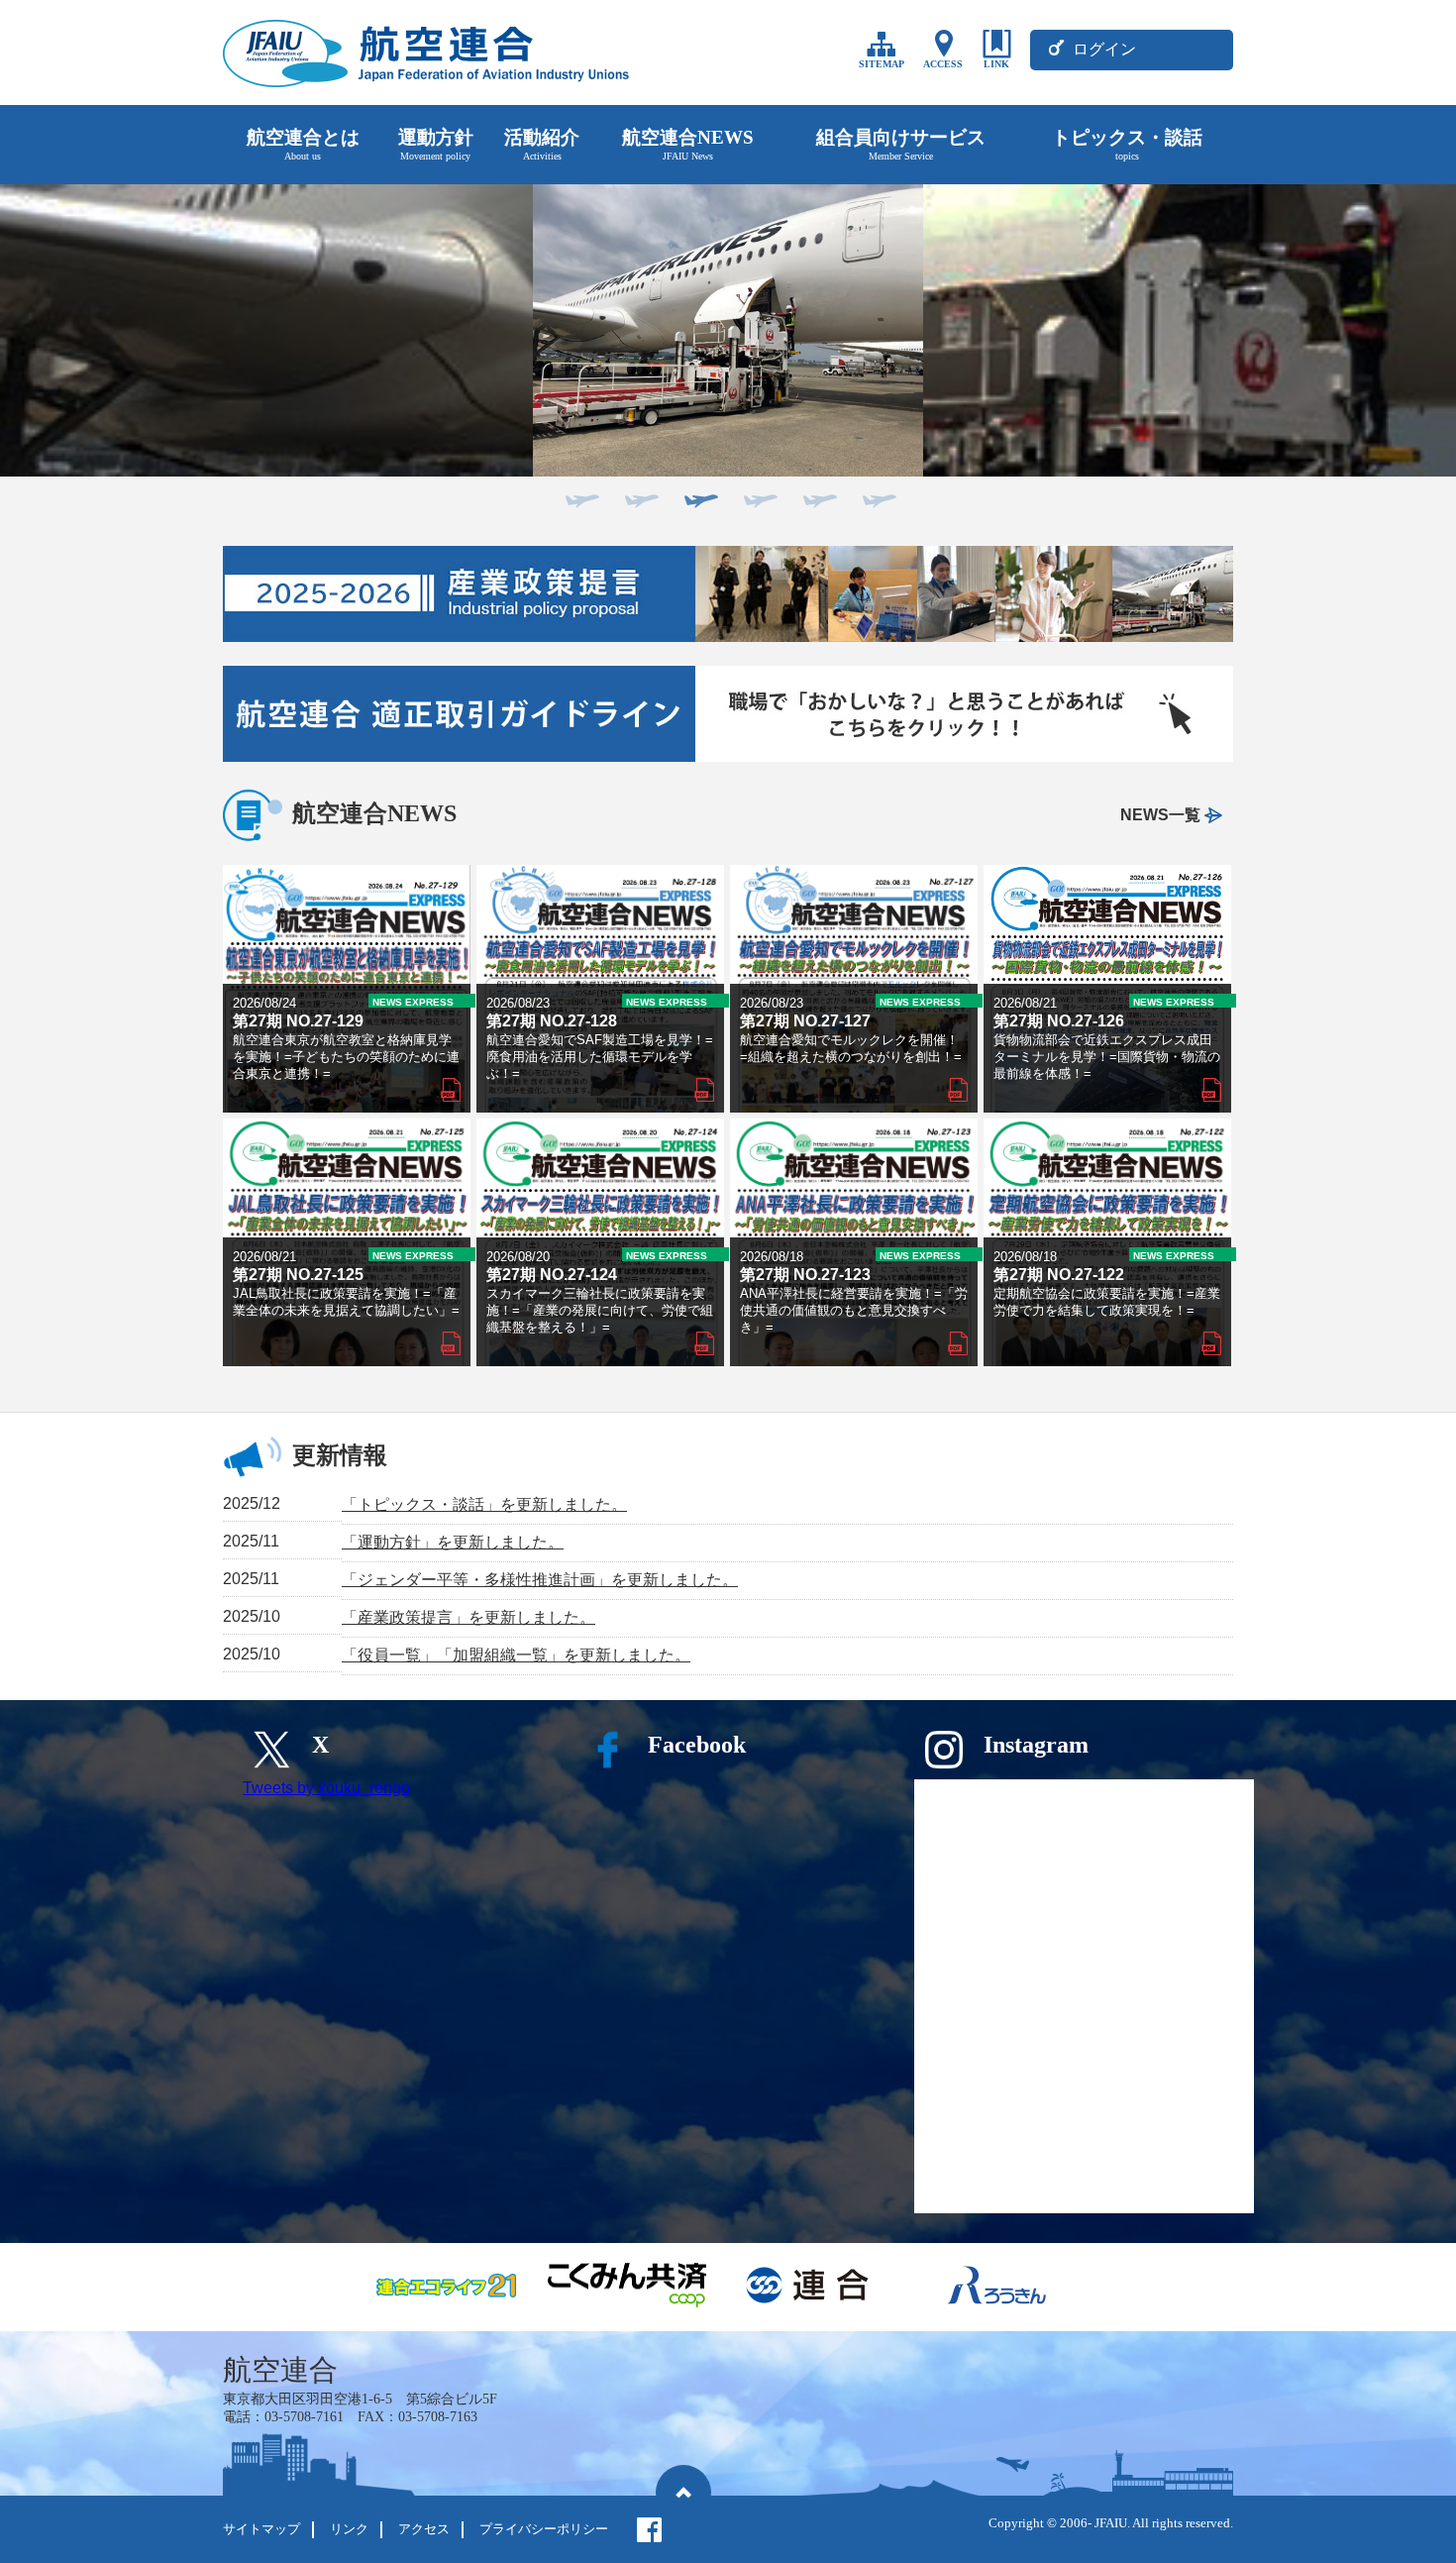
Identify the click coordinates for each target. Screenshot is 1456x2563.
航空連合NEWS (688, 144)
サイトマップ (261, 2529)
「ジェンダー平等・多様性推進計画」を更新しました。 (540, 1580)
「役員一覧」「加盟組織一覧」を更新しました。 (516, 1655)
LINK (996, 64)
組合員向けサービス (901, 144)
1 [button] (579, 507)
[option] (728, 330)
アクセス (424, 2529)
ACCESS (943, 64)
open (347, 989)
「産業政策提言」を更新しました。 (468, 1617)
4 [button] (758, 507)
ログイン (1104, 49)
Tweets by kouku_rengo (326, 1788)
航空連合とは (303, 144)
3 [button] (698, 507)
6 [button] (877, 507)
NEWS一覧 (1160, 815)
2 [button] (639, 507)
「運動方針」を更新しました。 (453, 1542)
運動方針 (436, 144)
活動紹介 (542, 144)
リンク (349, 2529)
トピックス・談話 (1127, 144)
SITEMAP (882, 64)
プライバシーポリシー (544, 2529)
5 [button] (817, 507)
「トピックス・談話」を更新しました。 (484, 1504)
